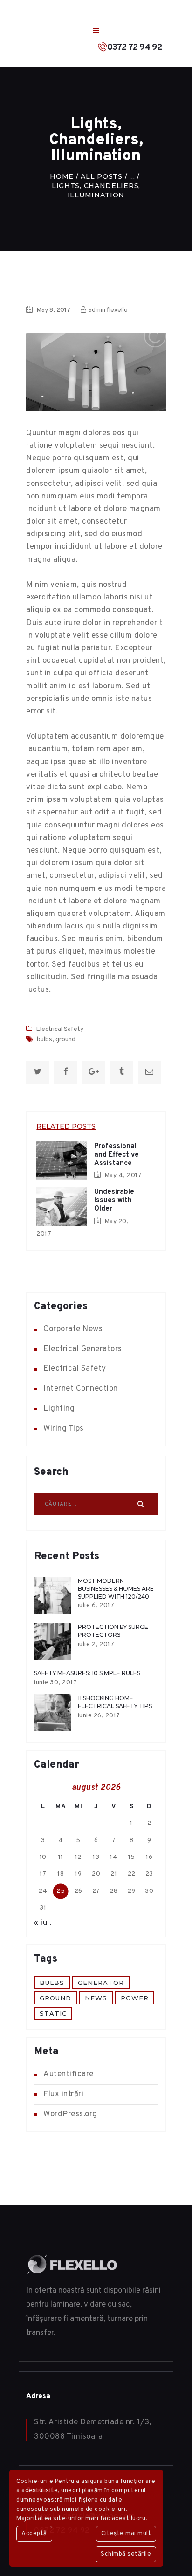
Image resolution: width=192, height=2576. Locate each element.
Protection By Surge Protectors (113, 1631)
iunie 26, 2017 (99, 1716)
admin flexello (107, 310)
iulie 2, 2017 (96, 1644)
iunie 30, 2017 (55, 1683)
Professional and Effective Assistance (117, 1155)
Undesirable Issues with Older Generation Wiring (114, 1209)
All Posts (101, 176)
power (135, 1998)
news (96, 1998)
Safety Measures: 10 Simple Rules (87, 1673)
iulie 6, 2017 (96, 1605)
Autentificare (69, 2074)
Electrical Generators (83, 1349)
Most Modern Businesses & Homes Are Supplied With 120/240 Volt (116, 1593)
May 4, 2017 (123, 1175)
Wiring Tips (64, 1429)
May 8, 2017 (53, 310)
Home (62, 176)
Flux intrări (63, 2094)
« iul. (43, 1923)
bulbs (45, 1039)
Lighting (59, 1409)
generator (101, 1983)
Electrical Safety (60, 1029)
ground (65, 1039)
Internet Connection (81, 1389)
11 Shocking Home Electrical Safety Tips (115, 1702)
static (53, 2013)
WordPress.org (70, 2114)
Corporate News (73, 1329)
